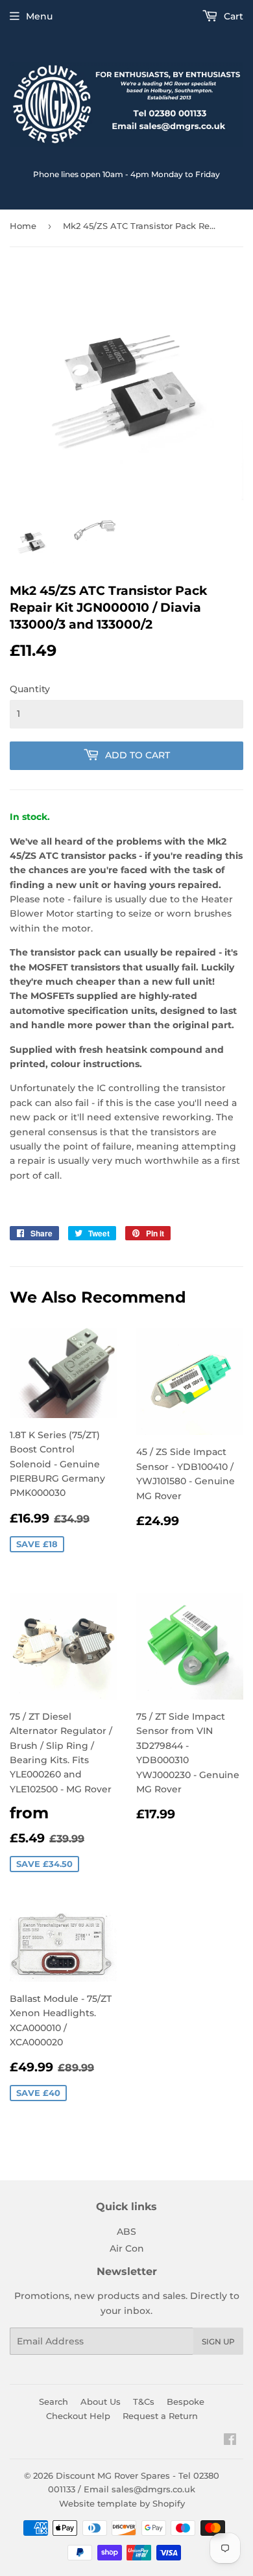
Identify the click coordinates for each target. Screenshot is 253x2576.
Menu (39, 16)
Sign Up (218, 2341)
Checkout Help (78, 2416)
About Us (101, 2401)
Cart (232, 16)
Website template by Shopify (122, 2503)
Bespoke (186, 2401)
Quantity (30, 689)
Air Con (127, 2248)
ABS (126, 2232)
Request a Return (160, 2416)
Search (54, 2401)
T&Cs (144, 2401)
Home (23, 226)
